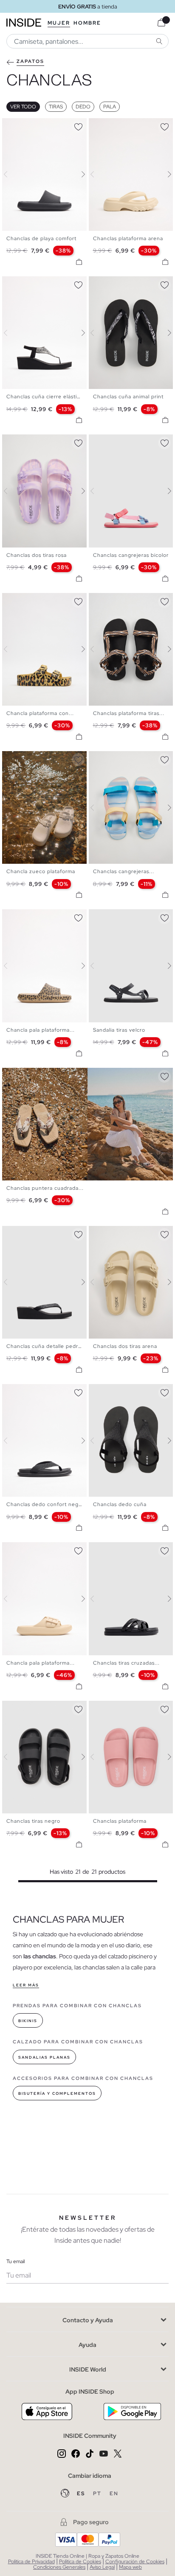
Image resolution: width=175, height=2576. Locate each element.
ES (82, 2494)
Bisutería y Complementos (57, 2094)
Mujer (59, 23)
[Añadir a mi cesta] (79, 262)
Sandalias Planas (44, 2057)
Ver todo (23, 107)
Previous (11, 174)
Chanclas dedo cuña (120, 1504)
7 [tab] (36, 758)
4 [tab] (23, 125)
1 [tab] (11, 125)
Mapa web (130, 2567)
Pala (110, 107)
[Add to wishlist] (78, 125)
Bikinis (28, 2021)
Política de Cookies (80, 2562)
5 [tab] (28, 125)
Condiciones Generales (59, 2567)
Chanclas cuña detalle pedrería (47, 1346)
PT (98, 2494)
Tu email (16, 2261)
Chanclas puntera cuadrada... (45, 1188)
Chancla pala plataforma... (41, 1030)
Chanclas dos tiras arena (125, 1346)
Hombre (87, 23)
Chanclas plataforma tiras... (129, 713)
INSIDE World (88, 2369)
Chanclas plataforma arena (128, 238)
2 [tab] (15, 125)
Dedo (83, 107)
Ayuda (87, 2345)
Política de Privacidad (31, 2562)
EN (114, 2494)
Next (78, 174)
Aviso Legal (102, 2567)
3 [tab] (19, 125)
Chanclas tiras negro (33, 1821)
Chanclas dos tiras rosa (37, 555)
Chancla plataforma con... (40, 713)
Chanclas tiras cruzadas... (126, 1663)
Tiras (56, 107)
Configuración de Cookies (135, 2562)
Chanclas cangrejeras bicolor (131, 555)
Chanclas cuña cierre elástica (45, 397)
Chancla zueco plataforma (41, 871)
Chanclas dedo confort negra (45, 1504)
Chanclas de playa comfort (41, 238)
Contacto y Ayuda (88, 2320)
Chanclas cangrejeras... (124, 871)
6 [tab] (32, 125)
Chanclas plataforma (120, 1821)
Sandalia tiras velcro (119, 1030)
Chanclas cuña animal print (128, 397)
